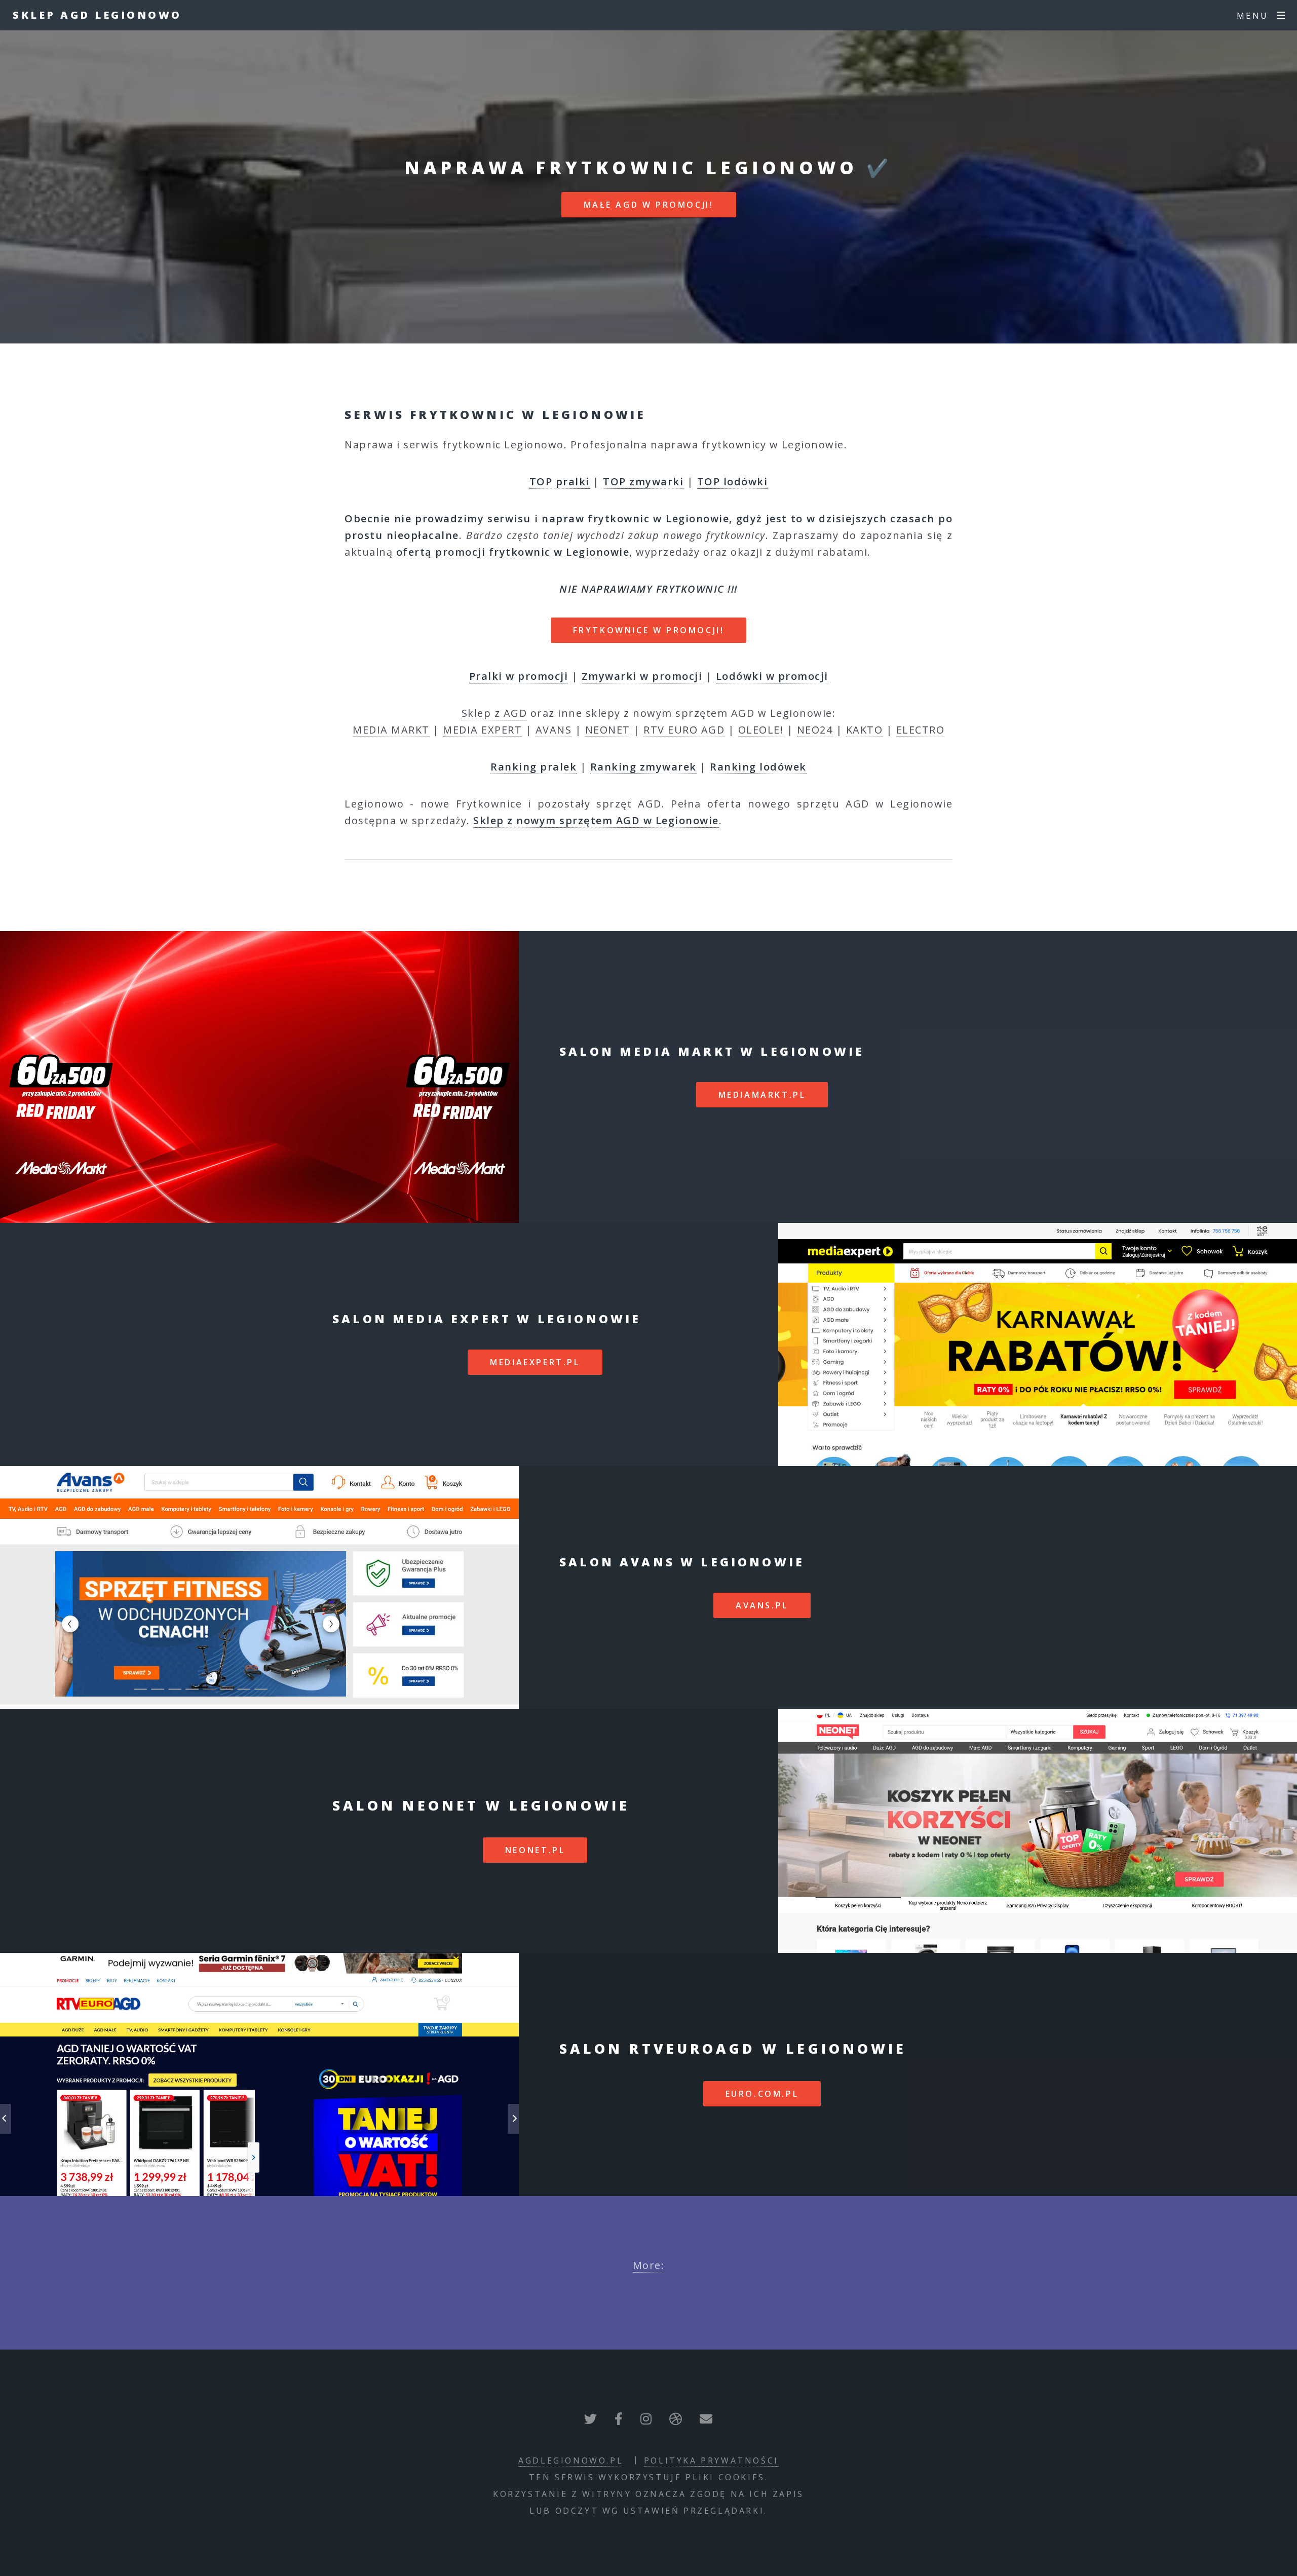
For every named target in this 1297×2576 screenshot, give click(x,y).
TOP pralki (560, 482)
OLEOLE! (761, 730)
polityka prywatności (711, 2460)
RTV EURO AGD (684, 730)
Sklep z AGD (494, 713)
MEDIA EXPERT (482, 730)
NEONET (608, 730)
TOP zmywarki (643, 482)
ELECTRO (921, 730)
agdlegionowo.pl (571, 2460)
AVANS (554, 730)
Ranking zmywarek (643, 767)
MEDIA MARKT (391, 730)
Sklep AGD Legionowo (97, 15)
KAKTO (865, 730)
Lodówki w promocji (772, 676)
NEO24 (815, 730)
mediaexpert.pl (535, 1362)
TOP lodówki (733, 482)
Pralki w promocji (519, 676)
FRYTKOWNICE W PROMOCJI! (649, 630)
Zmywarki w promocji (642, 676)
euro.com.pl (762, 2094)
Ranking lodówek (758, 767)
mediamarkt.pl (762, 1095)
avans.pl (762, 1605)
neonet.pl (535, 1850)
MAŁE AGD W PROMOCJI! (649, 205)
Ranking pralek (533, 767)
